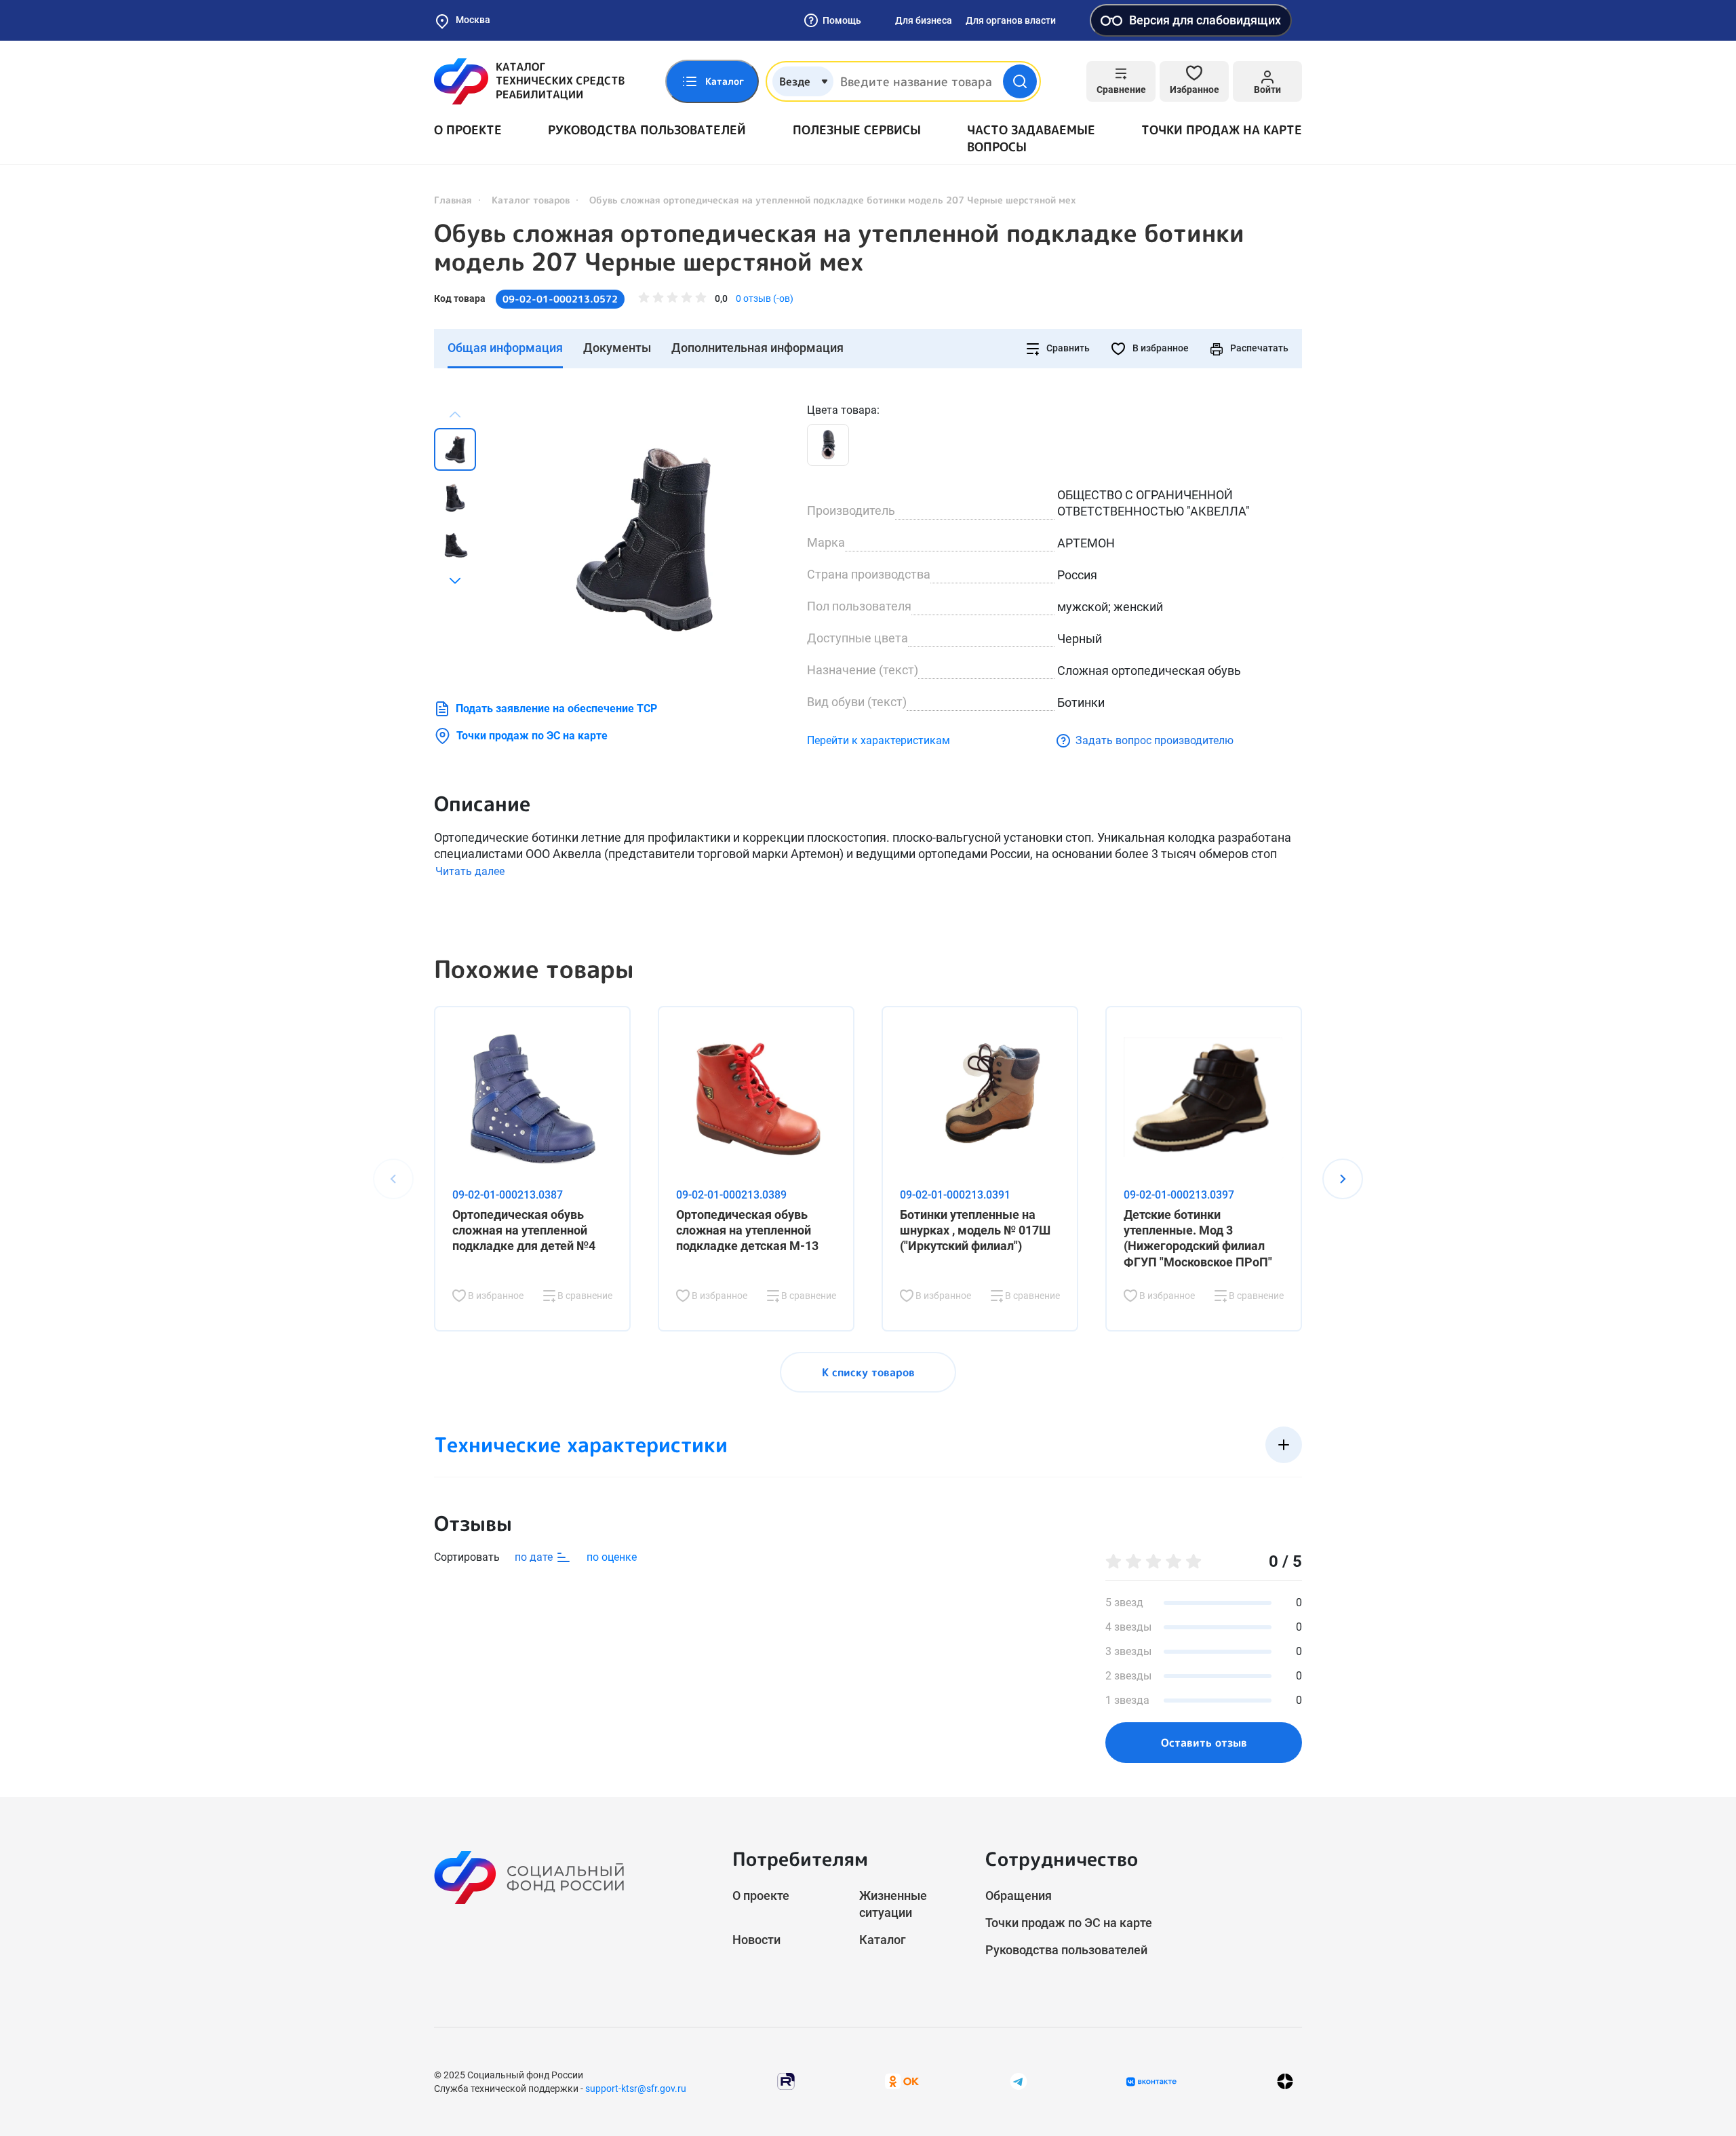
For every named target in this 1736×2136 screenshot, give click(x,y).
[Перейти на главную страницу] (529, 81)
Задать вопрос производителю (1155, 740)
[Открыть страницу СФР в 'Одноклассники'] (902, 2081)
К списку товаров (868, 1372)
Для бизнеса (924, 20)
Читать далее (470, 871)
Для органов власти (1011, 20)
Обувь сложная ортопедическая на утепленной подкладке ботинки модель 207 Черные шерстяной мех (839, 248)
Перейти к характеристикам (879, 740)
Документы (617, 348)
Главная (453, 200)
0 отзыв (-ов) (765, 298)
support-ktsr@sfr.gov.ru (636, 2089)
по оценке (612, 1557)
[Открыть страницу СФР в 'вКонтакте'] (1151, 2082)
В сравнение (584, 1296)
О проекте (468, 130)
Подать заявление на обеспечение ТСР (556, 708)
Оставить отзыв (1204, 1743)
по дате (535, 1557)
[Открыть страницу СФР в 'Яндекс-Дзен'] (1285, 2081)
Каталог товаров (531, 200)
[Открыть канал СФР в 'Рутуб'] (786, 2081)
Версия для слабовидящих (1205, 20)
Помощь (842, 20)
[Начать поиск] (1020, 81)
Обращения (1019, 1896)
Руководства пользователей (647, 130)
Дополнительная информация (757, 348)
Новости (756, 1940)
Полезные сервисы (857, 130)
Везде (795, 81)
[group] (644, 538)
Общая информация (505, 348)
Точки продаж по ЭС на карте (532, 736)
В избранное (1160, 348)
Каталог (883, 1940)
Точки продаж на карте (1222, 130)
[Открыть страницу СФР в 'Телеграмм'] (1019, 2081)
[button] (455, 581)
